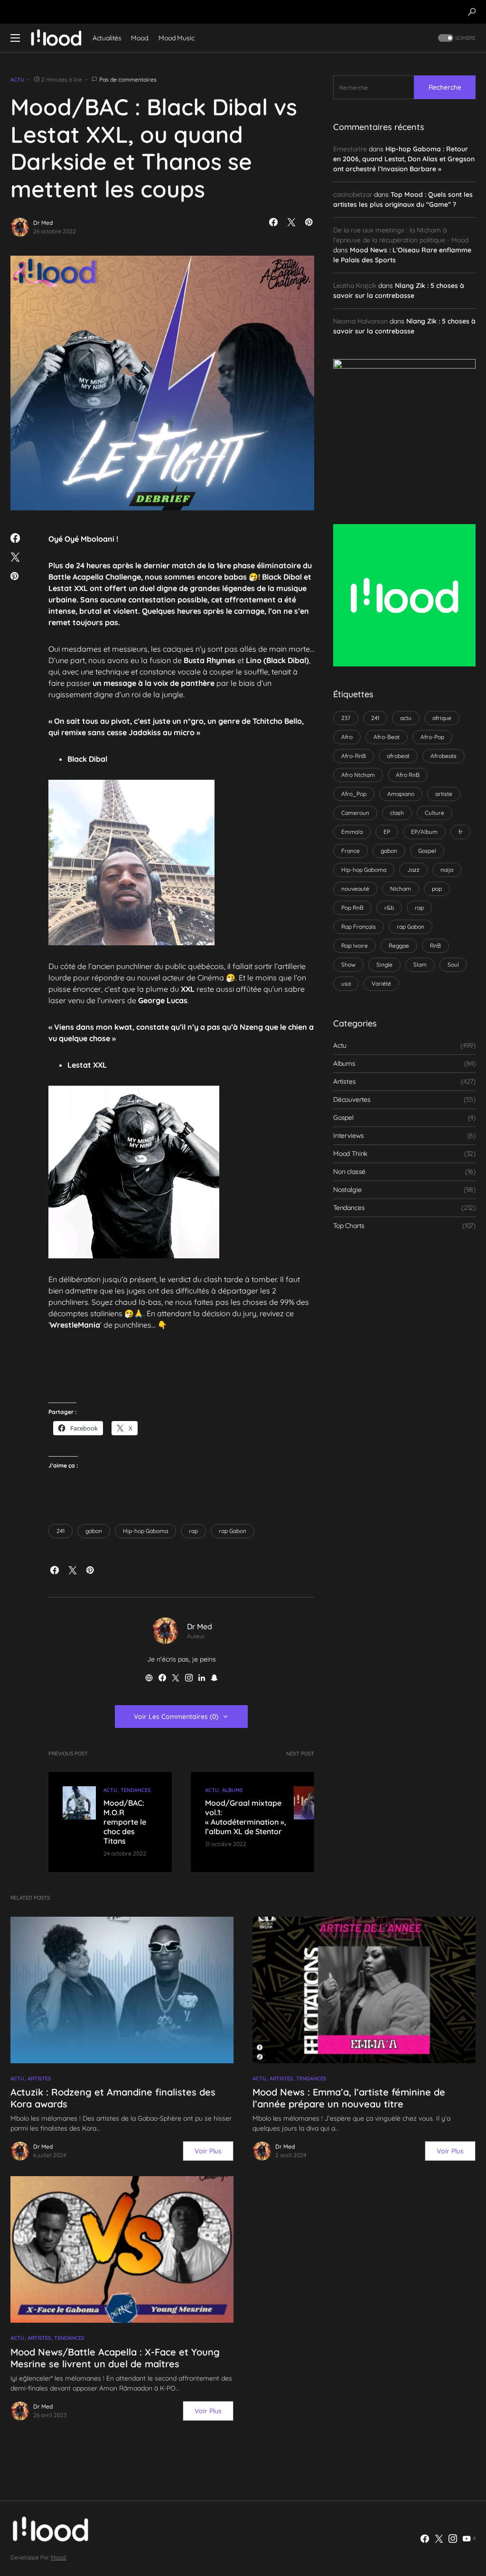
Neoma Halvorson (360, 321)
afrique (442, 718)
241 (61, 1531)
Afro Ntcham (358, 775)
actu (406, 718)
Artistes (345, 1081)
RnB (435, 946)
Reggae (399, 946)
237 (346, 718)
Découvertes (352, 1099)
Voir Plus (208, 2151)
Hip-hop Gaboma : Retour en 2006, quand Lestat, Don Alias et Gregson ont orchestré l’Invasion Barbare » (404, 159)
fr (461, 832)
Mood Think (350, 1154)
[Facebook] (425, 2539)
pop (437, 889)
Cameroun (355, 813)
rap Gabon (233, 1531)
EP (387, 832)
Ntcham (401, 889)
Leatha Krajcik (355, 286)
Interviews (349, 1136)
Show (348, 965)
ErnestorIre (350, 149)
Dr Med (43, 223)
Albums (232, 1790)
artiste (444, 794)
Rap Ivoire (355, 946)
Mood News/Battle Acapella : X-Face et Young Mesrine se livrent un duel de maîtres (115, 2358)
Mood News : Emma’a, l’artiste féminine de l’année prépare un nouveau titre (349, 2098)
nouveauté (355, 889)
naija (447, 870)
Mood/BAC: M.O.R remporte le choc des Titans (125, 1822)
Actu (17, 80)
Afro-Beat (387, 737)
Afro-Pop (432, 737)
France (350, 851)
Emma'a (352, 832)
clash (397, 813)
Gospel (427, 851)
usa (346, 983)
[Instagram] (453, 2539)
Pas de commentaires (128, 79)
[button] (472, 12)
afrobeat (398, 756)
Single (384, 965)
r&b (389, 908)
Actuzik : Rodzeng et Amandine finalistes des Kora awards (113, 2098)
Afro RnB (408, 775)
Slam (420, 965)
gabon (94, 1531)
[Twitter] (439, 2539)
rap (193, 1531)
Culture (435, 813)
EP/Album (424, 832)
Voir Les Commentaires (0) (176, 1717)
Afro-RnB (354, 756)
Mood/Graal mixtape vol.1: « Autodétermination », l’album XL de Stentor (246, 1817)
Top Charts (349, 1226)
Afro (347, 737)
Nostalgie (347, 1190)
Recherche (445, 87)
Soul (453, 965)
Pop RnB (352, 908)
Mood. (59, 2557)
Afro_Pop (354, 794)
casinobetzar (353, 194)
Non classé (349, 1172)
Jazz (413, 870)
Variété (381, 983)
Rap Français (359, 927)
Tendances (136, 1790)
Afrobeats (444, 756)
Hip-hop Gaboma (145, 1531)
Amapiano (401, 794)
